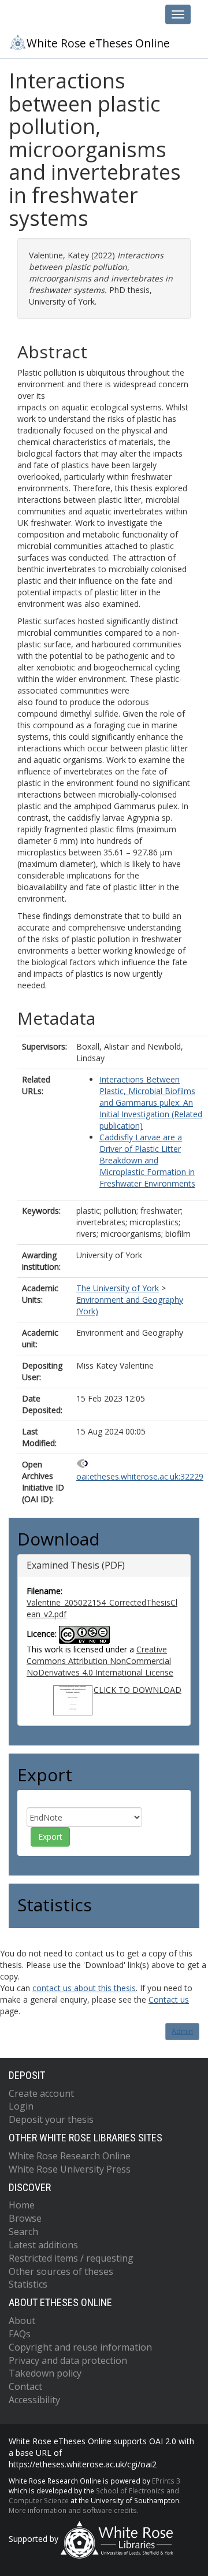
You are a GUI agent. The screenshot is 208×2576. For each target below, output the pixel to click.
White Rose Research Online (70, 2156)
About (22, 2321)
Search (23, 2232)
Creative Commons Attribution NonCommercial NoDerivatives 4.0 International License (100, 1661)
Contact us (169, 1999)
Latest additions (43, 2245)
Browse (25, 2218)
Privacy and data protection (68, 2360)
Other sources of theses (61, 2271)
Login (21, 2106)
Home (22, 2205)
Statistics (28, 2284)
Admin (182, 2031)
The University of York (118, 1288)
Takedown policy (45, 2373)
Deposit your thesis (51, 2119)
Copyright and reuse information (80, 2347)
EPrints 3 (166, 2481)
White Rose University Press (70, 2169)
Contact (25, 2386)
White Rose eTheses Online (98, 43)
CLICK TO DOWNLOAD (138, 1690)
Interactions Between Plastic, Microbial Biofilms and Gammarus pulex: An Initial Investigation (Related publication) (151, 1102)
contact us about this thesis (84, 1988)
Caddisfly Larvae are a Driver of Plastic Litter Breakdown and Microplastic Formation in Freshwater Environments (147, 1160)
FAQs (20, 2334)
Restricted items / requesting (71, 2258)
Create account (41, 2093)
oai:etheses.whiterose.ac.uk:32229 (140, 1476)
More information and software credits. (74, 2510)
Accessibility (34, 2400)
